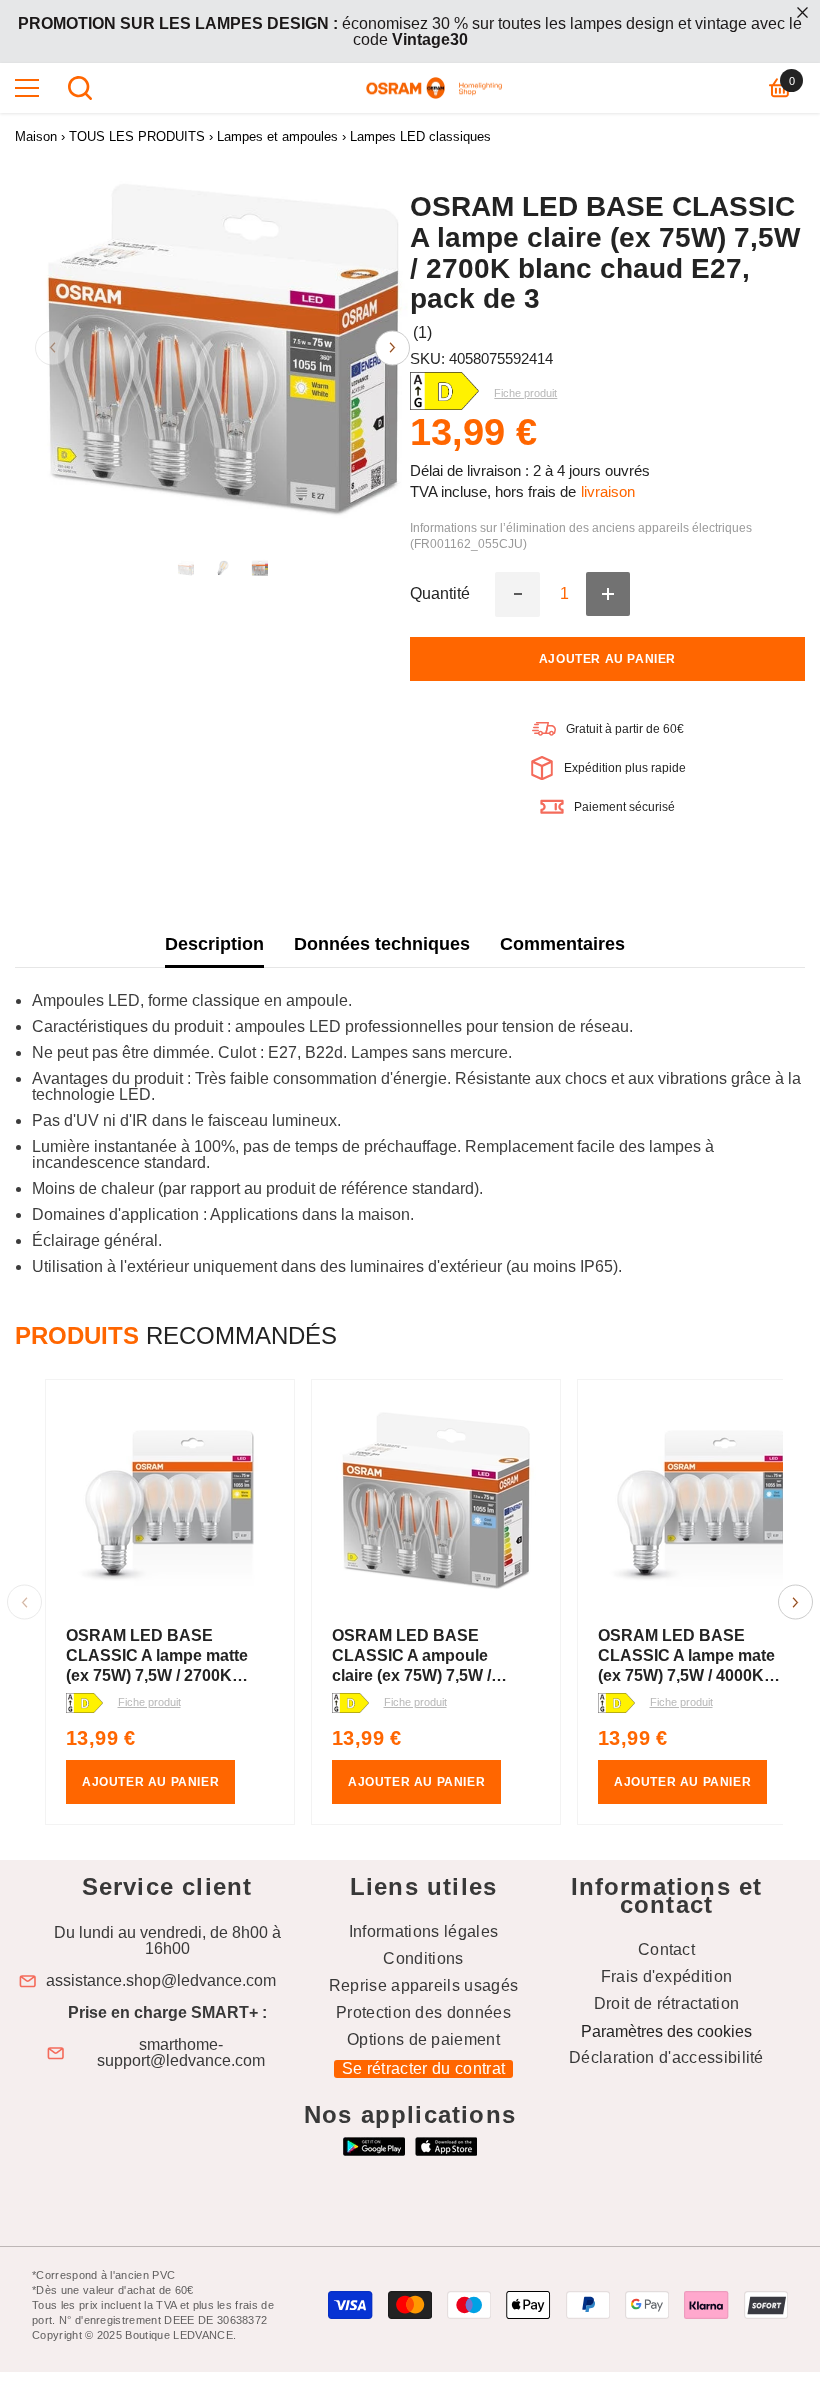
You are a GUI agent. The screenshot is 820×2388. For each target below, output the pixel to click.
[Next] (392, 347)
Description (214, 944)
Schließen (802, 12)
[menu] (27, 88)
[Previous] (52, 347)
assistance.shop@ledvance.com (161, 1981)
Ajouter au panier (607, 659)
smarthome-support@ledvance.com (181, 2053)
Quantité (440, 594)
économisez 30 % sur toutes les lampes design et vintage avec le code (410, 31)
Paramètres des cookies (666, 2031)
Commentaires (562, 944)
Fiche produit (149, 1702)
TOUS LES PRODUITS (137, 136)
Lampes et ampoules (277, 136)
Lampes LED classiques (420, 136)
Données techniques (382, 944)
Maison (36, 136)
